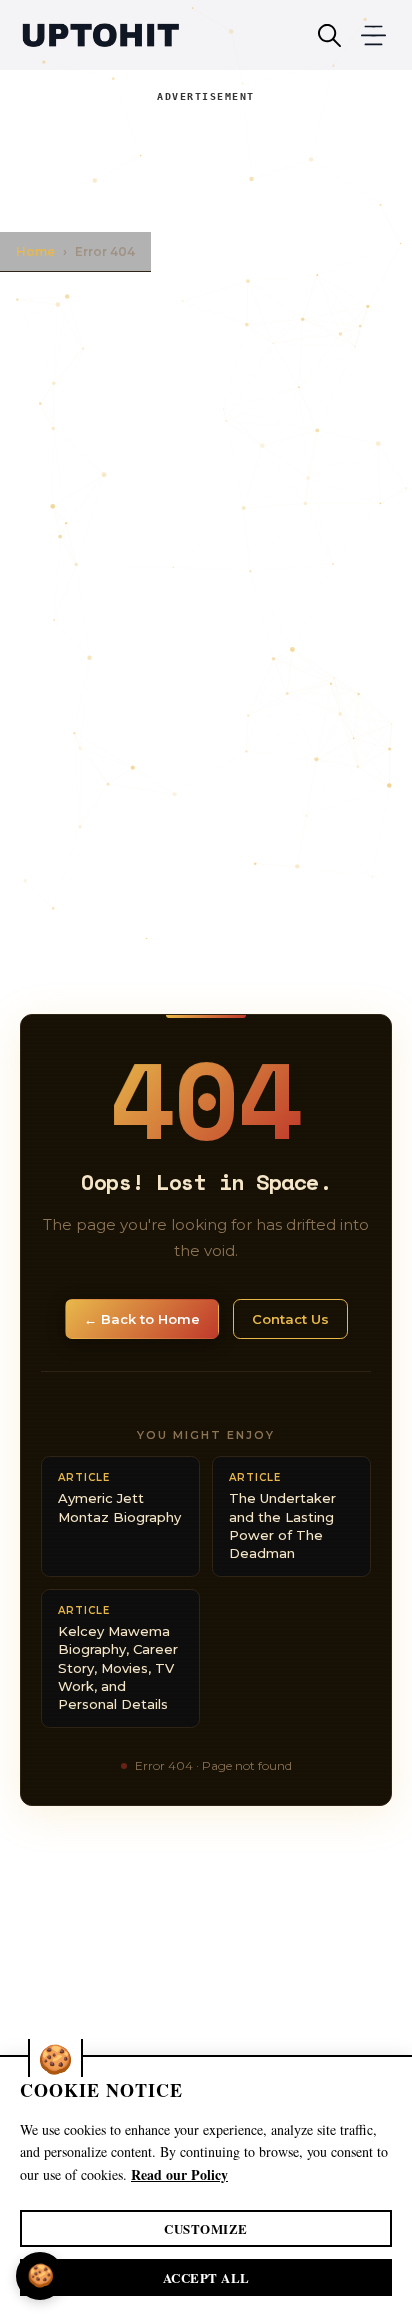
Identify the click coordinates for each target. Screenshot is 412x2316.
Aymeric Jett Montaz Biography (119, 1497)
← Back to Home (142, 1319)
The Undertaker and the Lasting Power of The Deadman (282, 1516)
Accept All (206, 2277)
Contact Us (290, 1319)
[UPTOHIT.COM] (100, 34)
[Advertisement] (206, 158)
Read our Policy (179, 2174)
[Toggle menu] (373, 35)
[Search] (329, 35)
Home (35, 251)
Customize (206, 2228)
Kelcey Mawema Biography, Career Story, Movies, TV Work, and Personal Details (118, 1658)
